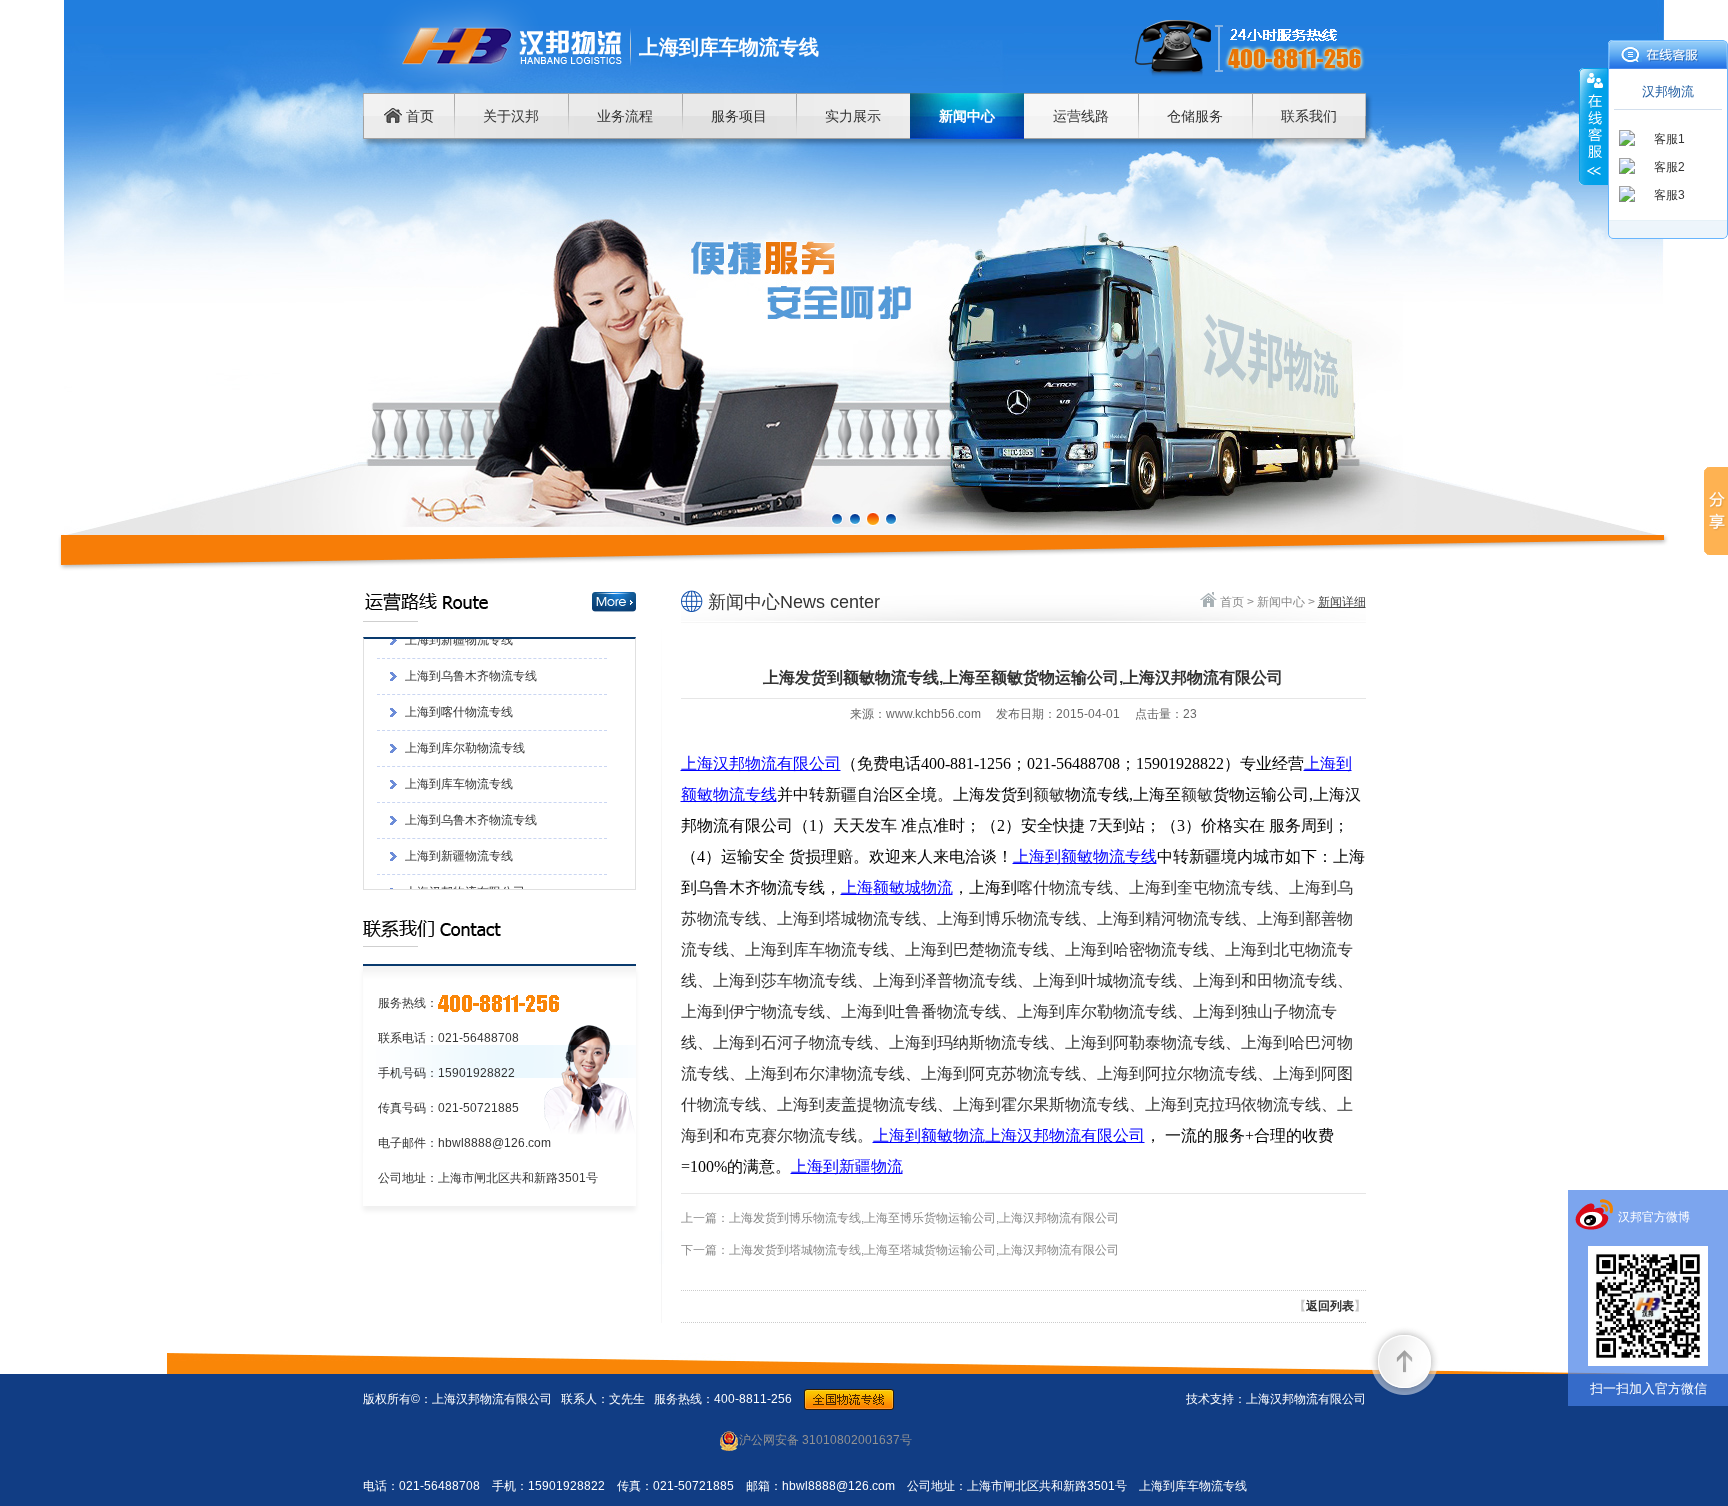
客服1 (1669, 139)
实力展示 (853, 116)
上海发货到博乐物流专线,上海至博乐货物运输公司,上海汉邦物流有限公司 (924, 1218)
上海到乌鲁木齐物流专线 (471, 760)
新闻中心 (967, 116)
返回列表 (1330, 1306)
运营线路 (1081, 116)
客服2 (1669, 167)
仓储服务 (1195, 116)
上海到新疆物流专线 (459, 796)
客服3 (1669, 195)
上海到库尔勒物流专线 (465, 688)
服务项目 (739, 116)
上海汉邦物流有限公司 (465, 832)
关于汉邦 (511, 116)
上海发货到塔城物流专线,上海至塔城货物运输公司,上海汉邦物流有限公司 (924, 1250)
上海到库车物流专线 (459, 724)
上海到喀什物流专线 (459, 652)
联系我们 (1309, 116)
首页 (418, 116)
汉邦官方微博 (1654, 1217)
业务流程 (625, 116)
